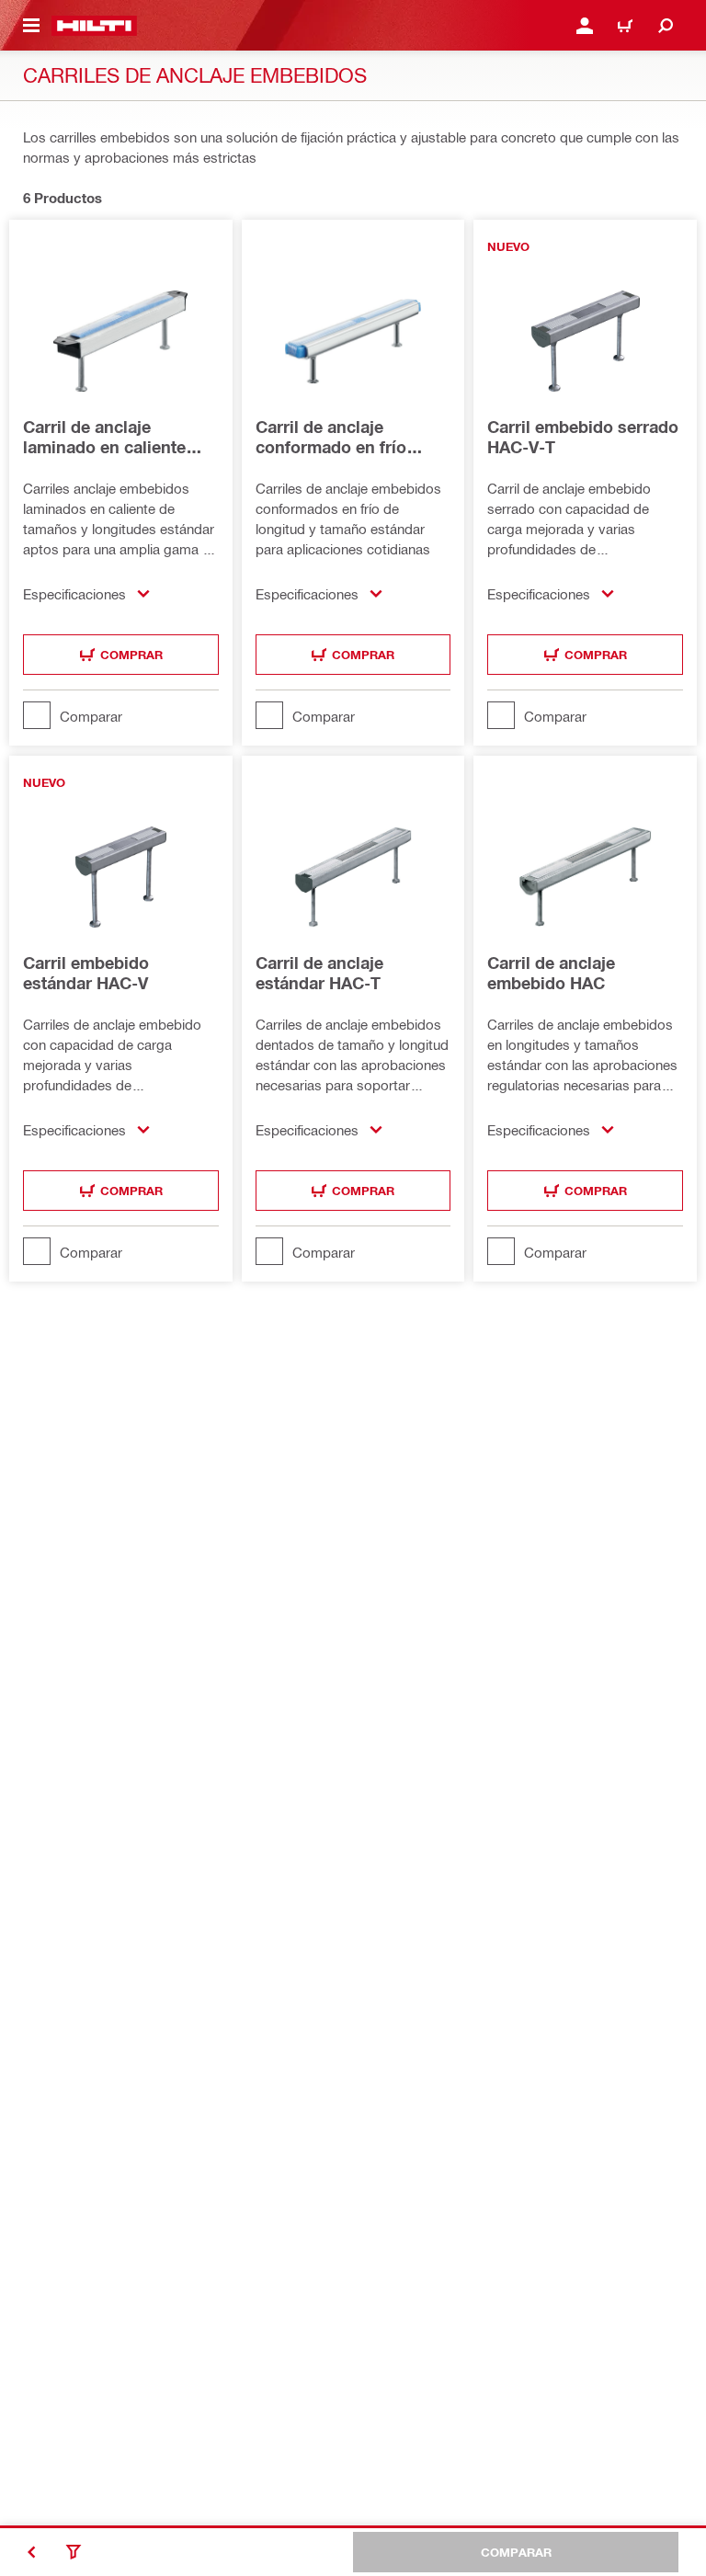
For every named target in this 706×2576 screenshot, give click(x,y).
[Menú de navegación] (31, 26)
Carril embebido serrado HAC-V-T (583, 437)
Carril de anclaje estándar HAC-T (319, 973)
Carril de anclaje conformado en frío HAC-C (331, 437)
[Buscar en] (666, 26)
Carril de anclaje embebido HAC (551, 973)
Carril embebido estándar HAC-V (86, 973)
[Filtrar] (74, 2552)
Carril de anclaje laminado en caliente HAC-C (104, 437)
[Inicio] (94, 26)
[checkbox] (121, 715)
